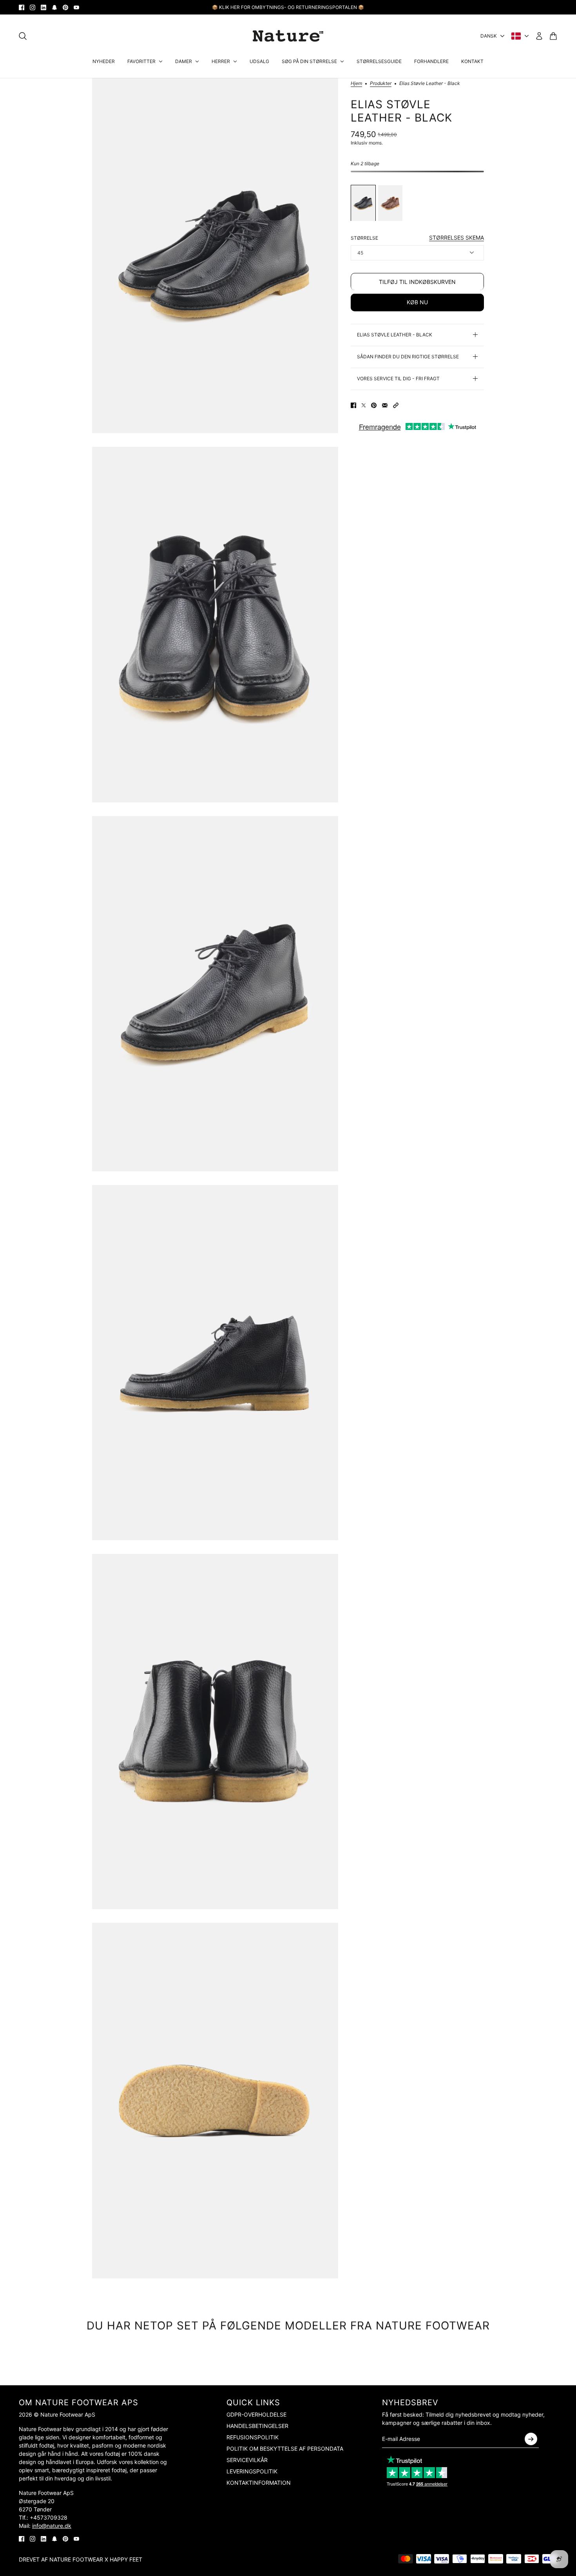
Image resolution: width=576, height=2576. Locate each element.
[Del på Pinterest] (374, 405)
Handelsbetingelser (257, 2426)
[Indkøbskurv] (553, 36)
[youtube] (76, 7)
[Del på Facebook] (353, 405)
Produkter (381, 84)
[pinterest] (65, 7)
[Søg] (23, 36)
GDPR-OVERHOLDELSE (256, 2414)
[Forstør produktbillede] (215, 256)
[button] (396, 405)
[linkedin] (43, 7)
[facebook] (22, 7)
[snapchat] (54, 7)
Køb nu (417, 302)
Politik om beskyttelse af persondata (285, 2449)
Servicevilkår (247, 2460)
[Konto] (539, 36)
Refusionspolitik (253, 2437)
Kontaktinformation (259, 2483)
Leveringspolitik (252, 2471)
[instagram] (33, 7)
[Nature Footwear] (288, 36)
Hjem (356, 84)
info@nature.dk (52, 2526)
